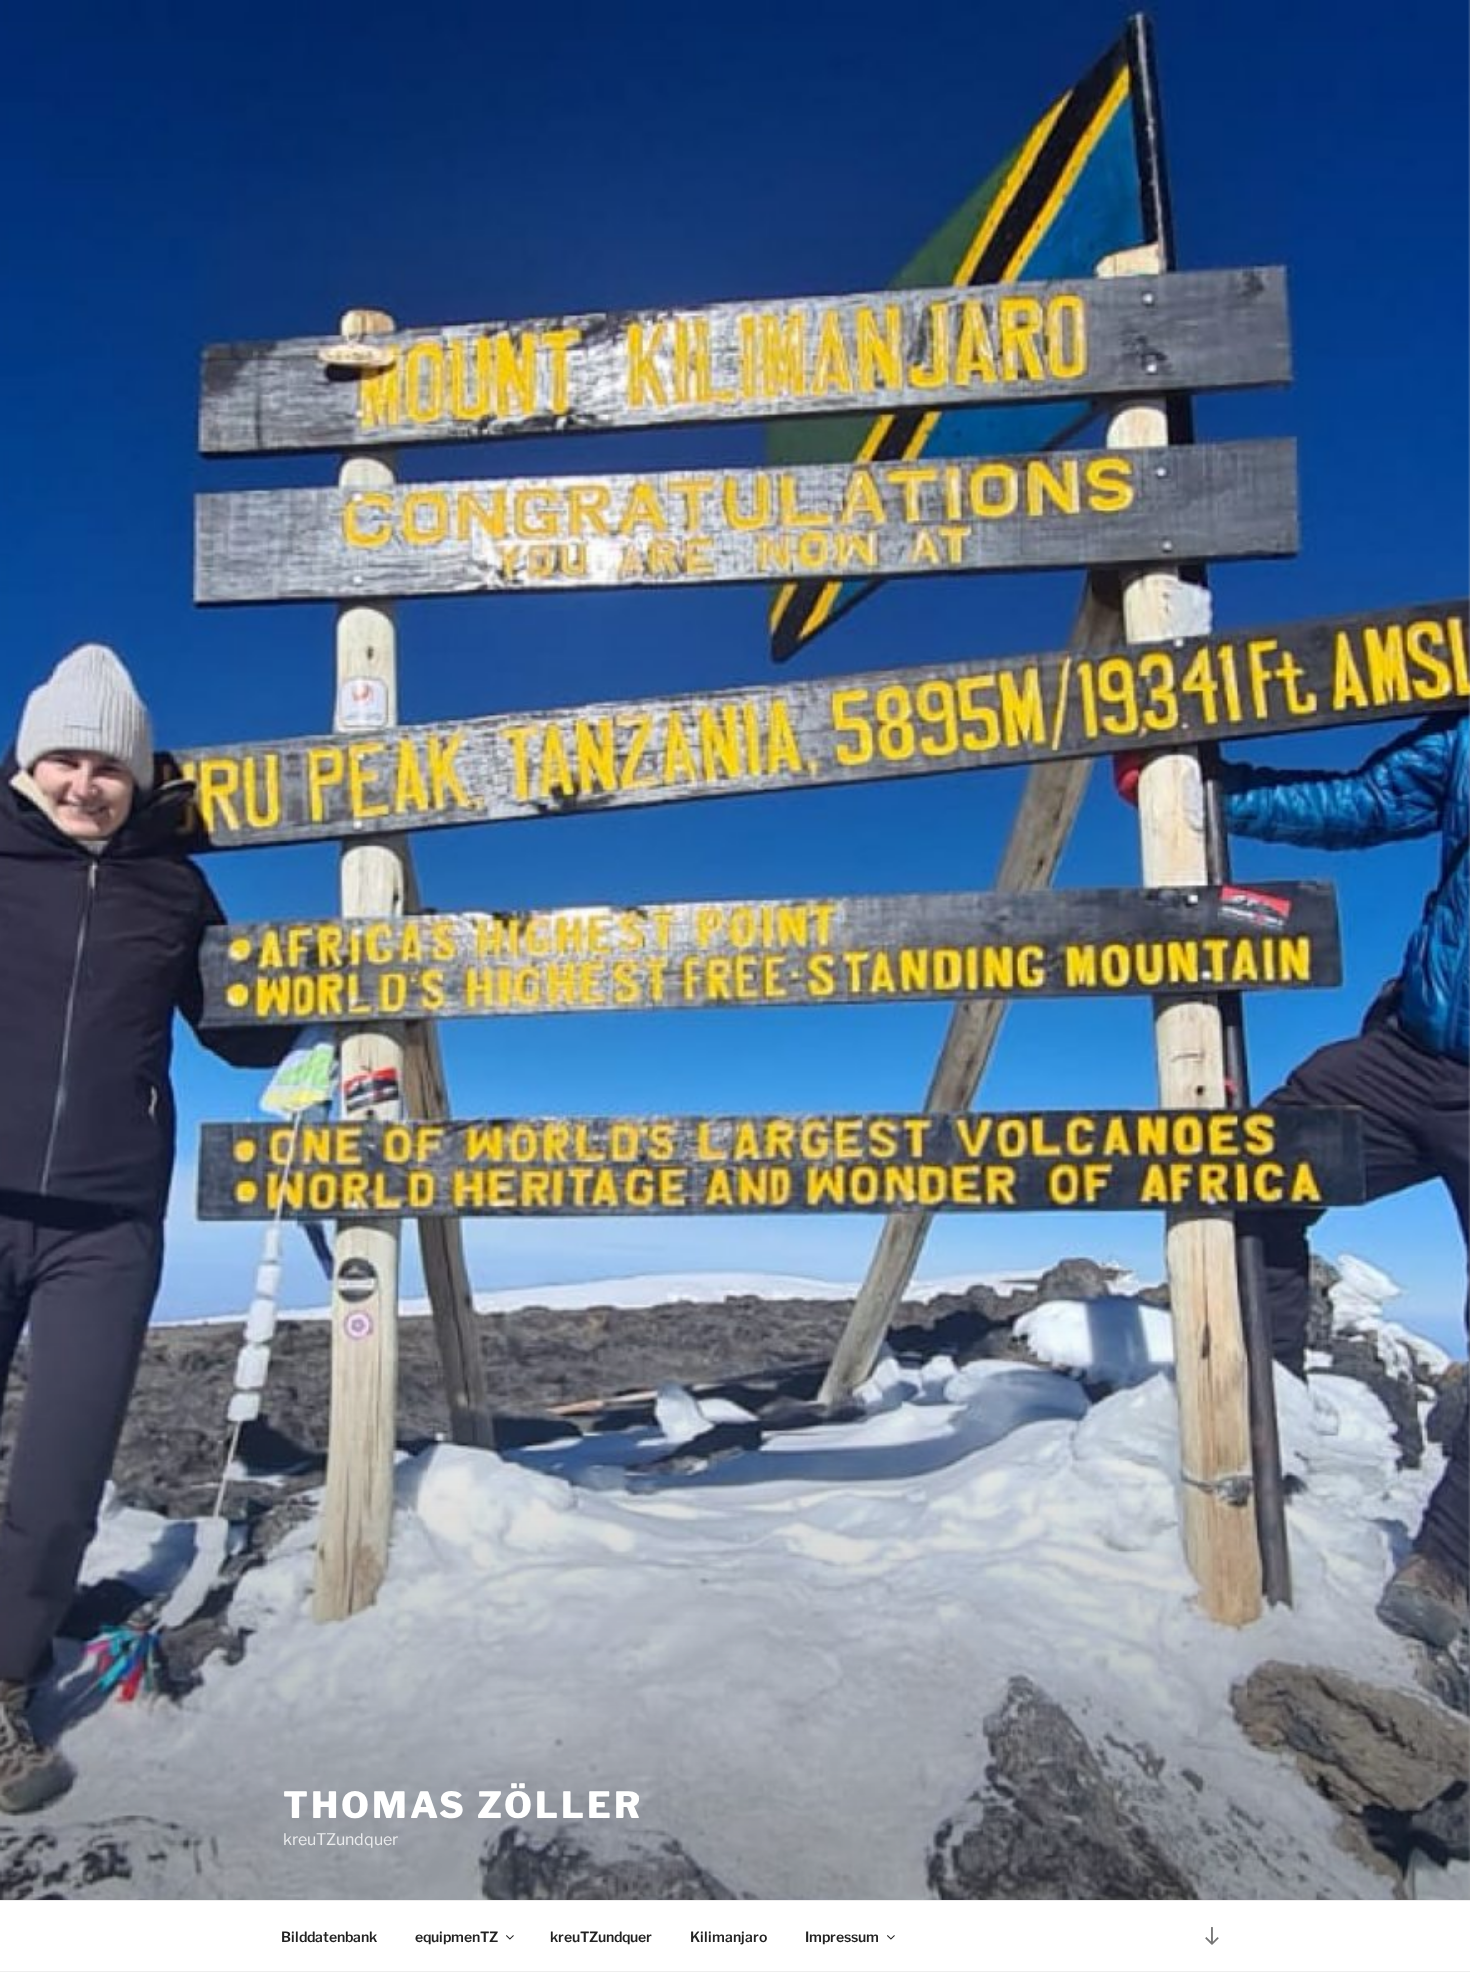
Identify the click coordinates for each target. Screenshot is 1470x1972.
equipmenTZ (456, 1936)
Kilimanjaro (728, 1936)
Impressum (842, 1936)
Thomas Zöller (462, 1805)
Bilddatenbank (329, 1936)
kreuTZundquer (601, 1936)
